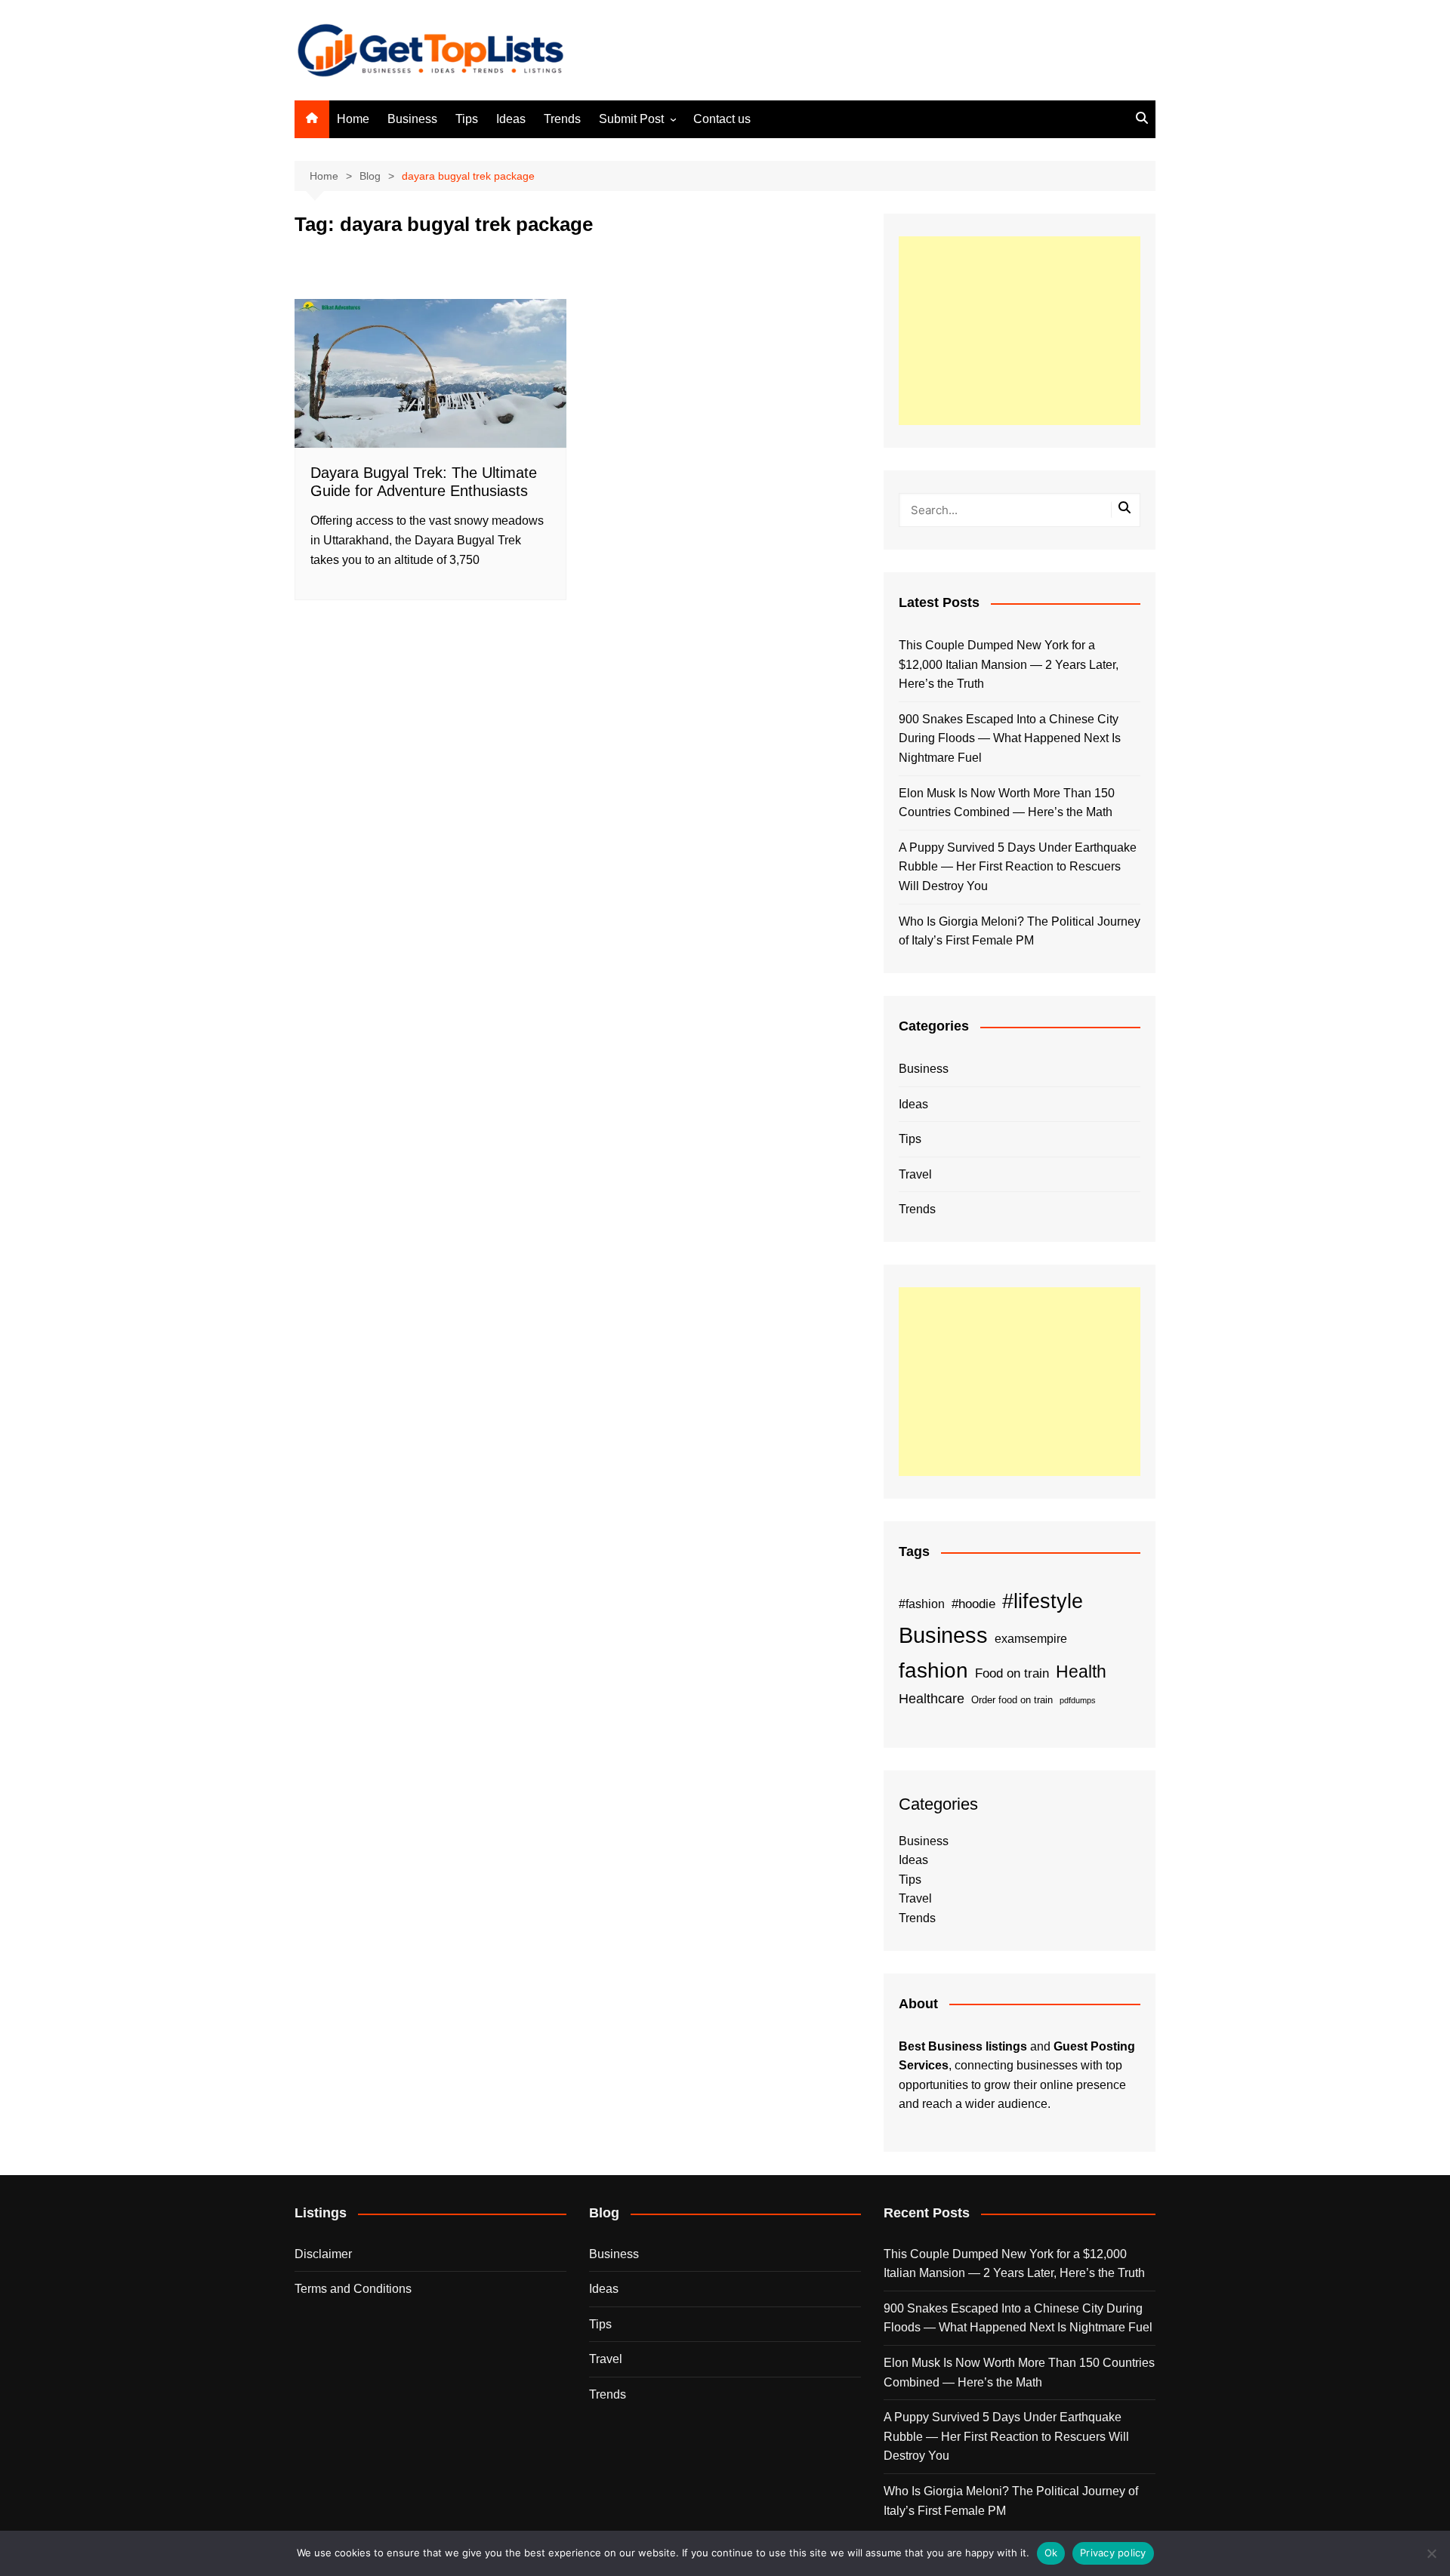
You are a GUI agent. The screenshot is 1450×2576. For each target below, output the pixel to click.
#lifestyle (1043, 1601)
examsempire (1031, 1639)
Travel (915, 1174)
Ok (1051, 2553)
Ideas (511, 119)
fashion (933, 1670)
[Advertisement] (1020, 331)
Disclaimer (323, 2254)
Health (1081, 1672)
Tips (467, 119)
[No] (1431, 2553)
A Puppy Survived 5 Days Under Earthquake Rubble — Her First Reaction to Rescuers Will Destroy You (1018, 867)
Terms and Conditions (353, 2289)
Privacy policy (1113, 2553)
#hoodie (973, 1604)
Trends (562, 119)
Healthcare (932, 1698)
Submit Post (631, 119)
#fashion (922, 1604)
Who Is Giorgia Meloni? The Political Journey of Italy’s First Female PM (1020, 931)
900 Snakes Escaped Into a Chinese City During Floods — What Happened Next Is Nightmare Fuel (1010, 738)
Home (353, 119)
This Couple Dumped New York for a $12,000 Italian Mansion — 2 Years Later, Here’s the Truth (1009, 664)
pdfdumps (1078, 1700)
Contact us (722, 119)
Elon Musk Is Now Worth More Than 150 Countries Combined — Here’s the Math (1007, 803)
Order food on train (1012, 1700)
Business (412, 119)
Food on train (1012, 1673)
